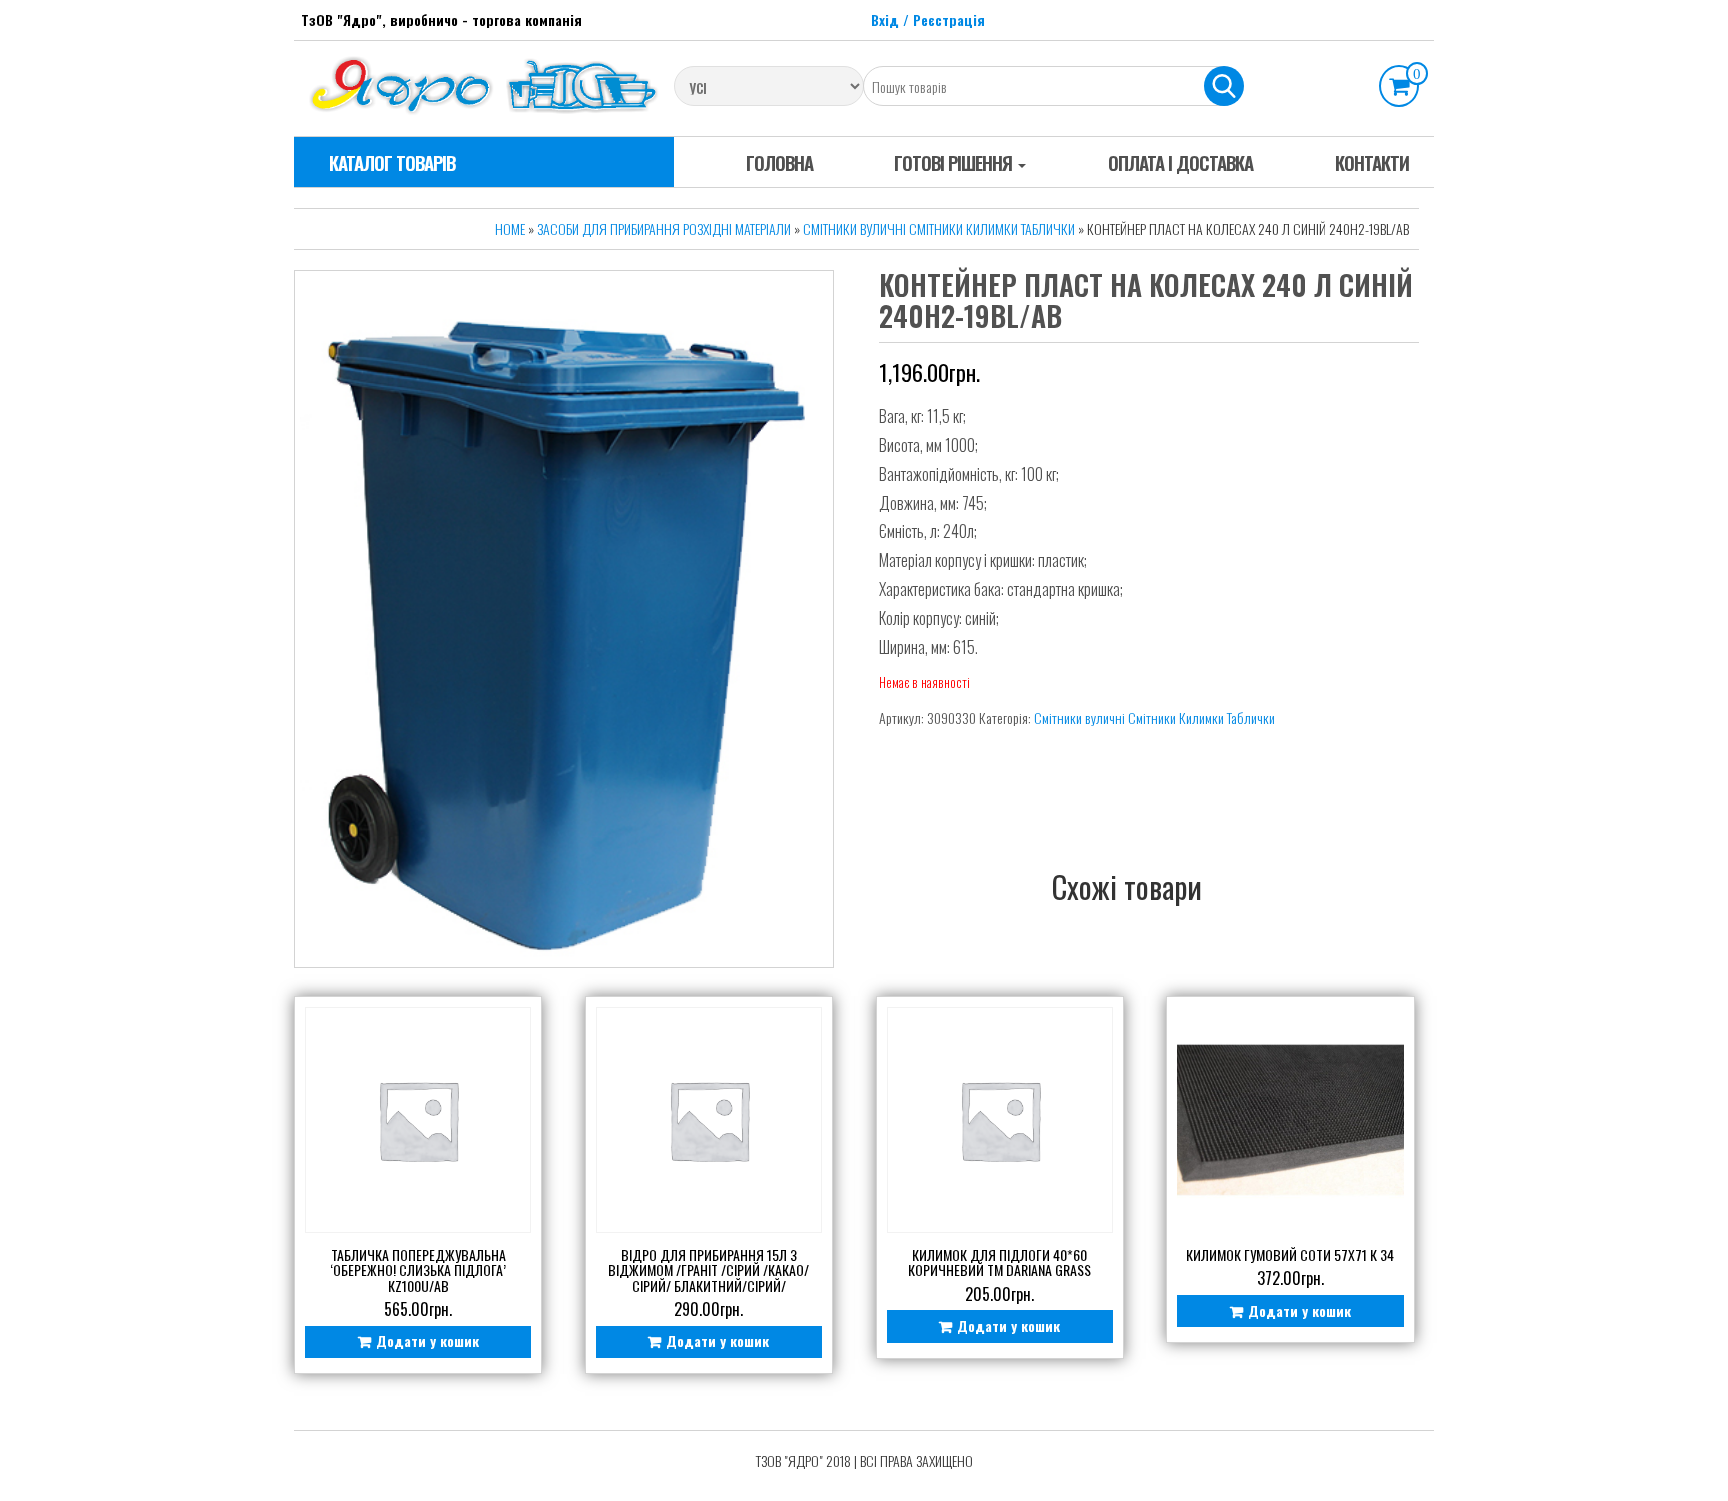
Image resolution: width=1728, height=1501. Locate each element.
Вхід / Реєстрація (928, 19)
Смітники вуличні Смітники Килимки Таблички (939, 228)
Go (1224, 86)
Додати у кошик (427, 1340)
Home (510, 228)
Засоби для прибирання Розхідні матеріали (664, 228)
